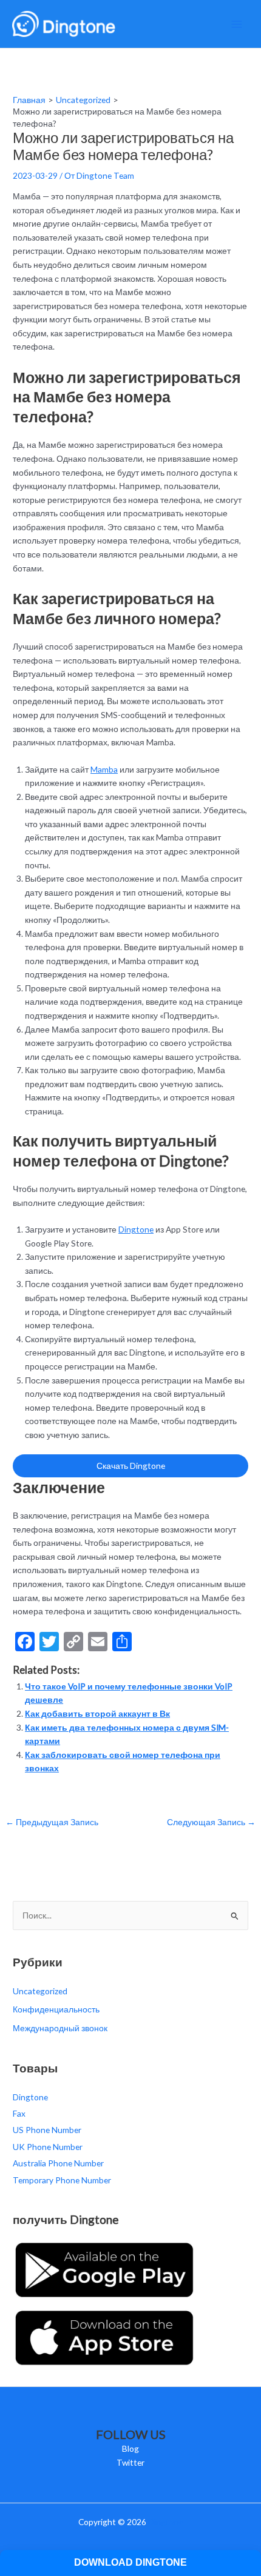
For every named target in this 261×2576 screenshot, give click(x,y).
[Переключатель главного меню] (237, 24)
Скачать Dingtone (131, 1466)
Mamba (104, 769)
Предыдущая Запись (52, 1822)
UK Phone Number (48, 2147)
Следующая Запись (211, 1822)
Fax (19, 2113)
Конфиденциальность (56, 2009)
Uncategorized (40, 1991)
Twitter (130, 2462)
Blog (130, 2448)
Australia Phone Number (58, 2163)
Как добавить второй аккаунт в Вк (97, 1713)
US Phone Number (47, 2130)
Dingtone (136, 1229)
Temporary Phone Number (62, 2180)
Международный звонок (60, 2028)
